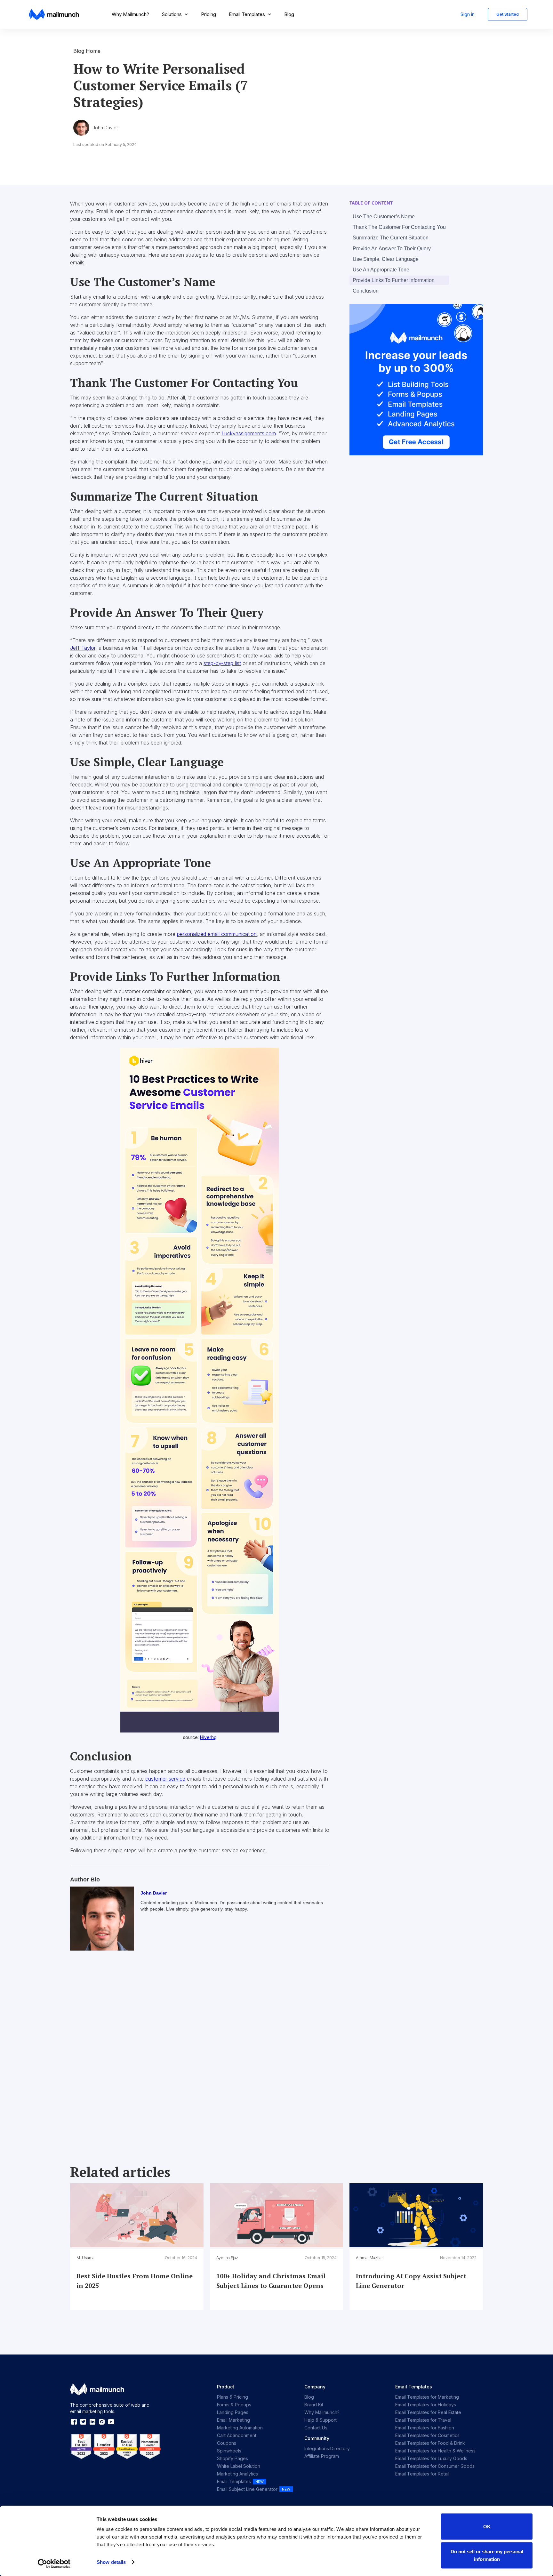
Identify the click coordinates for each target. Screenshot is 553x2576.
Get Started (508, 14)
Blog (289, 14)
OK (487, 2527)
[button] (175, 14)
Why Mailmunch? (130, 14)
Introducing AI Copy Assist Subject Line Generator (411, 2281)
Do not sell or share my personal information (487, 2555)
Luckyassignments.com (249, 433)
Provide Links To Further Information (394, 280)
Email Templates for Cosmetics (427, 2435)
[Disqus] (200, 2050)
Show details (111, 2562)
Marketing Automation (240, 2428)
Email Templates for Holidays (426, 2405)
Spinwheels (229, 2451)
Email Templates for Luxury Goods (431, 2458)
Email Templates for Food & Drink (430, 2443)
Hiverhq (208, 1737)
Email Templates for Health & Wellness (435, 2451)
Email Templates (234, 2481)
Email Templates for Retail (422, 2474)
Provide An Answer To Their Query (392, 249)
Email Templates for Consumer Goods (435, 2466)
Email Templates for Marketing (427, 2397)
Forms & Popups (234, 2405)
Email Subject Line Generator (247, 2489)
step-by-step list (222, 663)
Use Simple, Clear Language (386, 259)
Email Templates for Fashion (425, 2428)
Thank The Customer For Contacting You (399, 227)
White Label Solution (239, 2466)
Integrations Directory (327, 2448)
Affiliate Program (322, 2456)
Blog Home (87, 51)
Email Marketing (233, 2420)
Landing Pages (233, 2412)
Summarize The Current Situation (391, 238)
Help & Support (321, 2420)
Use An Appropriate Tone (381, 270)
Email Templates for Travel (423, 2420)
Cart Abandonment (237, 2435)
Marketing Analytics (237, 2474)
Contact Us (316, 2428)
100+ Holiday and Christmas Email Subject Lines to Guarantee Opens (271, 2281)
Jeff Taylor (83, 648)
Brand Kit (314, 2405)
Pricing (208, 14)
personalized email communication (217, 934)
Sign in (468, 14)
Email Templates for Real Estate (428, 2412)
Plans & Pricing (232, 2397)
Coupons (227, 2443)
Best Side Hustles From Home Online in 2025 (135, 2281)
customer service (165, 1779)
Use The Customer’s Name (384, 217)
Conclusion (366, 291)
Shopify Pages (232, 2458)
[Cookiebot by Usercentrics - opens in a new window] (54, 2564)
